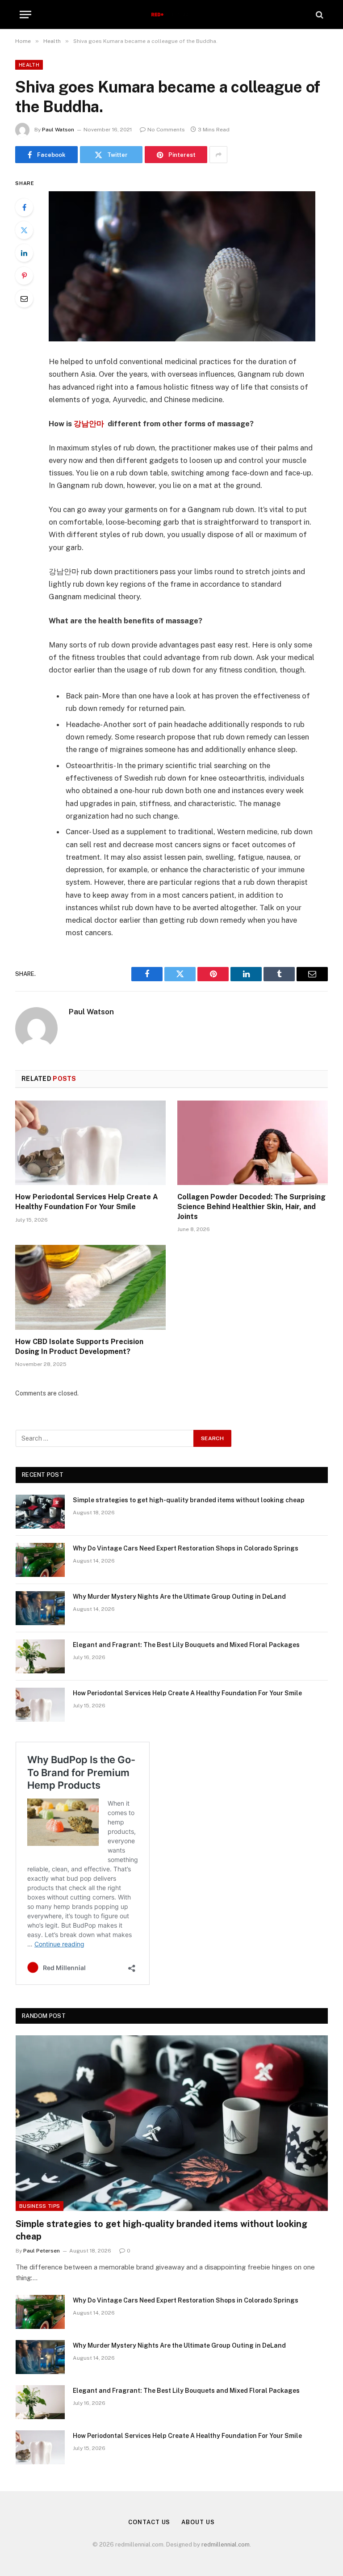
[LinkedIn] (24, 253)
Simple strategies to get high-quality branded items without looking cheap (189, 1500)
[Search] (319, 15)
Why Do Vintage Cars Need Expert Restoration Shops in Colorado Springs (186, 1548)
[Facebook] (24, 207)
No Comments (166, 130)
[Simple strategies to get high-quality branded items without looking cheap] (40, 1512)
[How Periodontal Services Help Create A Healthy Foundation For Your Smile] (90, 1143)
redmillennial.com (226, 2544)
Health (29, 65)
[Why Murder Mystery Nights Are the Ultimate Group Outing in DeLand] (40, 1608)
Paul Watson (58, 130)
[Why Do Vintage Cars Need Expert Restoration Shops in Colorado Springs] (40, 1560)
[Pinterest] (24, 276)
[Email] (24, 298)
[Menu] (25, 15)
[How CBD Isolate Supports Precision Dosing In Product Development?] (90, 1287)
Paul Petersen (42, 2251)
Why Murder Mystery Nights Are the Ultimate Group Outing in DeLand (179, 1597)
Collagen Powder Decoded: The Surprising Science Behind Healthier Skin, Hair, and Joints (251, 1207)
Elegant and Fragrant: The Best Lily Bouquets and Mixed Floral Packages (186, 1645)
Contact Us (149, 2522)
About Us (198, 2522)
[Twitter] (24, 230)
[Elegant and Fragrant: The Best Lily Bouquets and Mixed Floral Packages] (40, 1656)
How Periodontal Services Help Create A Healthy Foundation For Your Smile (87, 1202)
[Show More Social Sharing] (218, 155)
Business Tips (40, 2206)
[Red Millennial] (172, 15)
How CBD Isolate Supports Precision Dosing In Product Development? (79, 1347)
